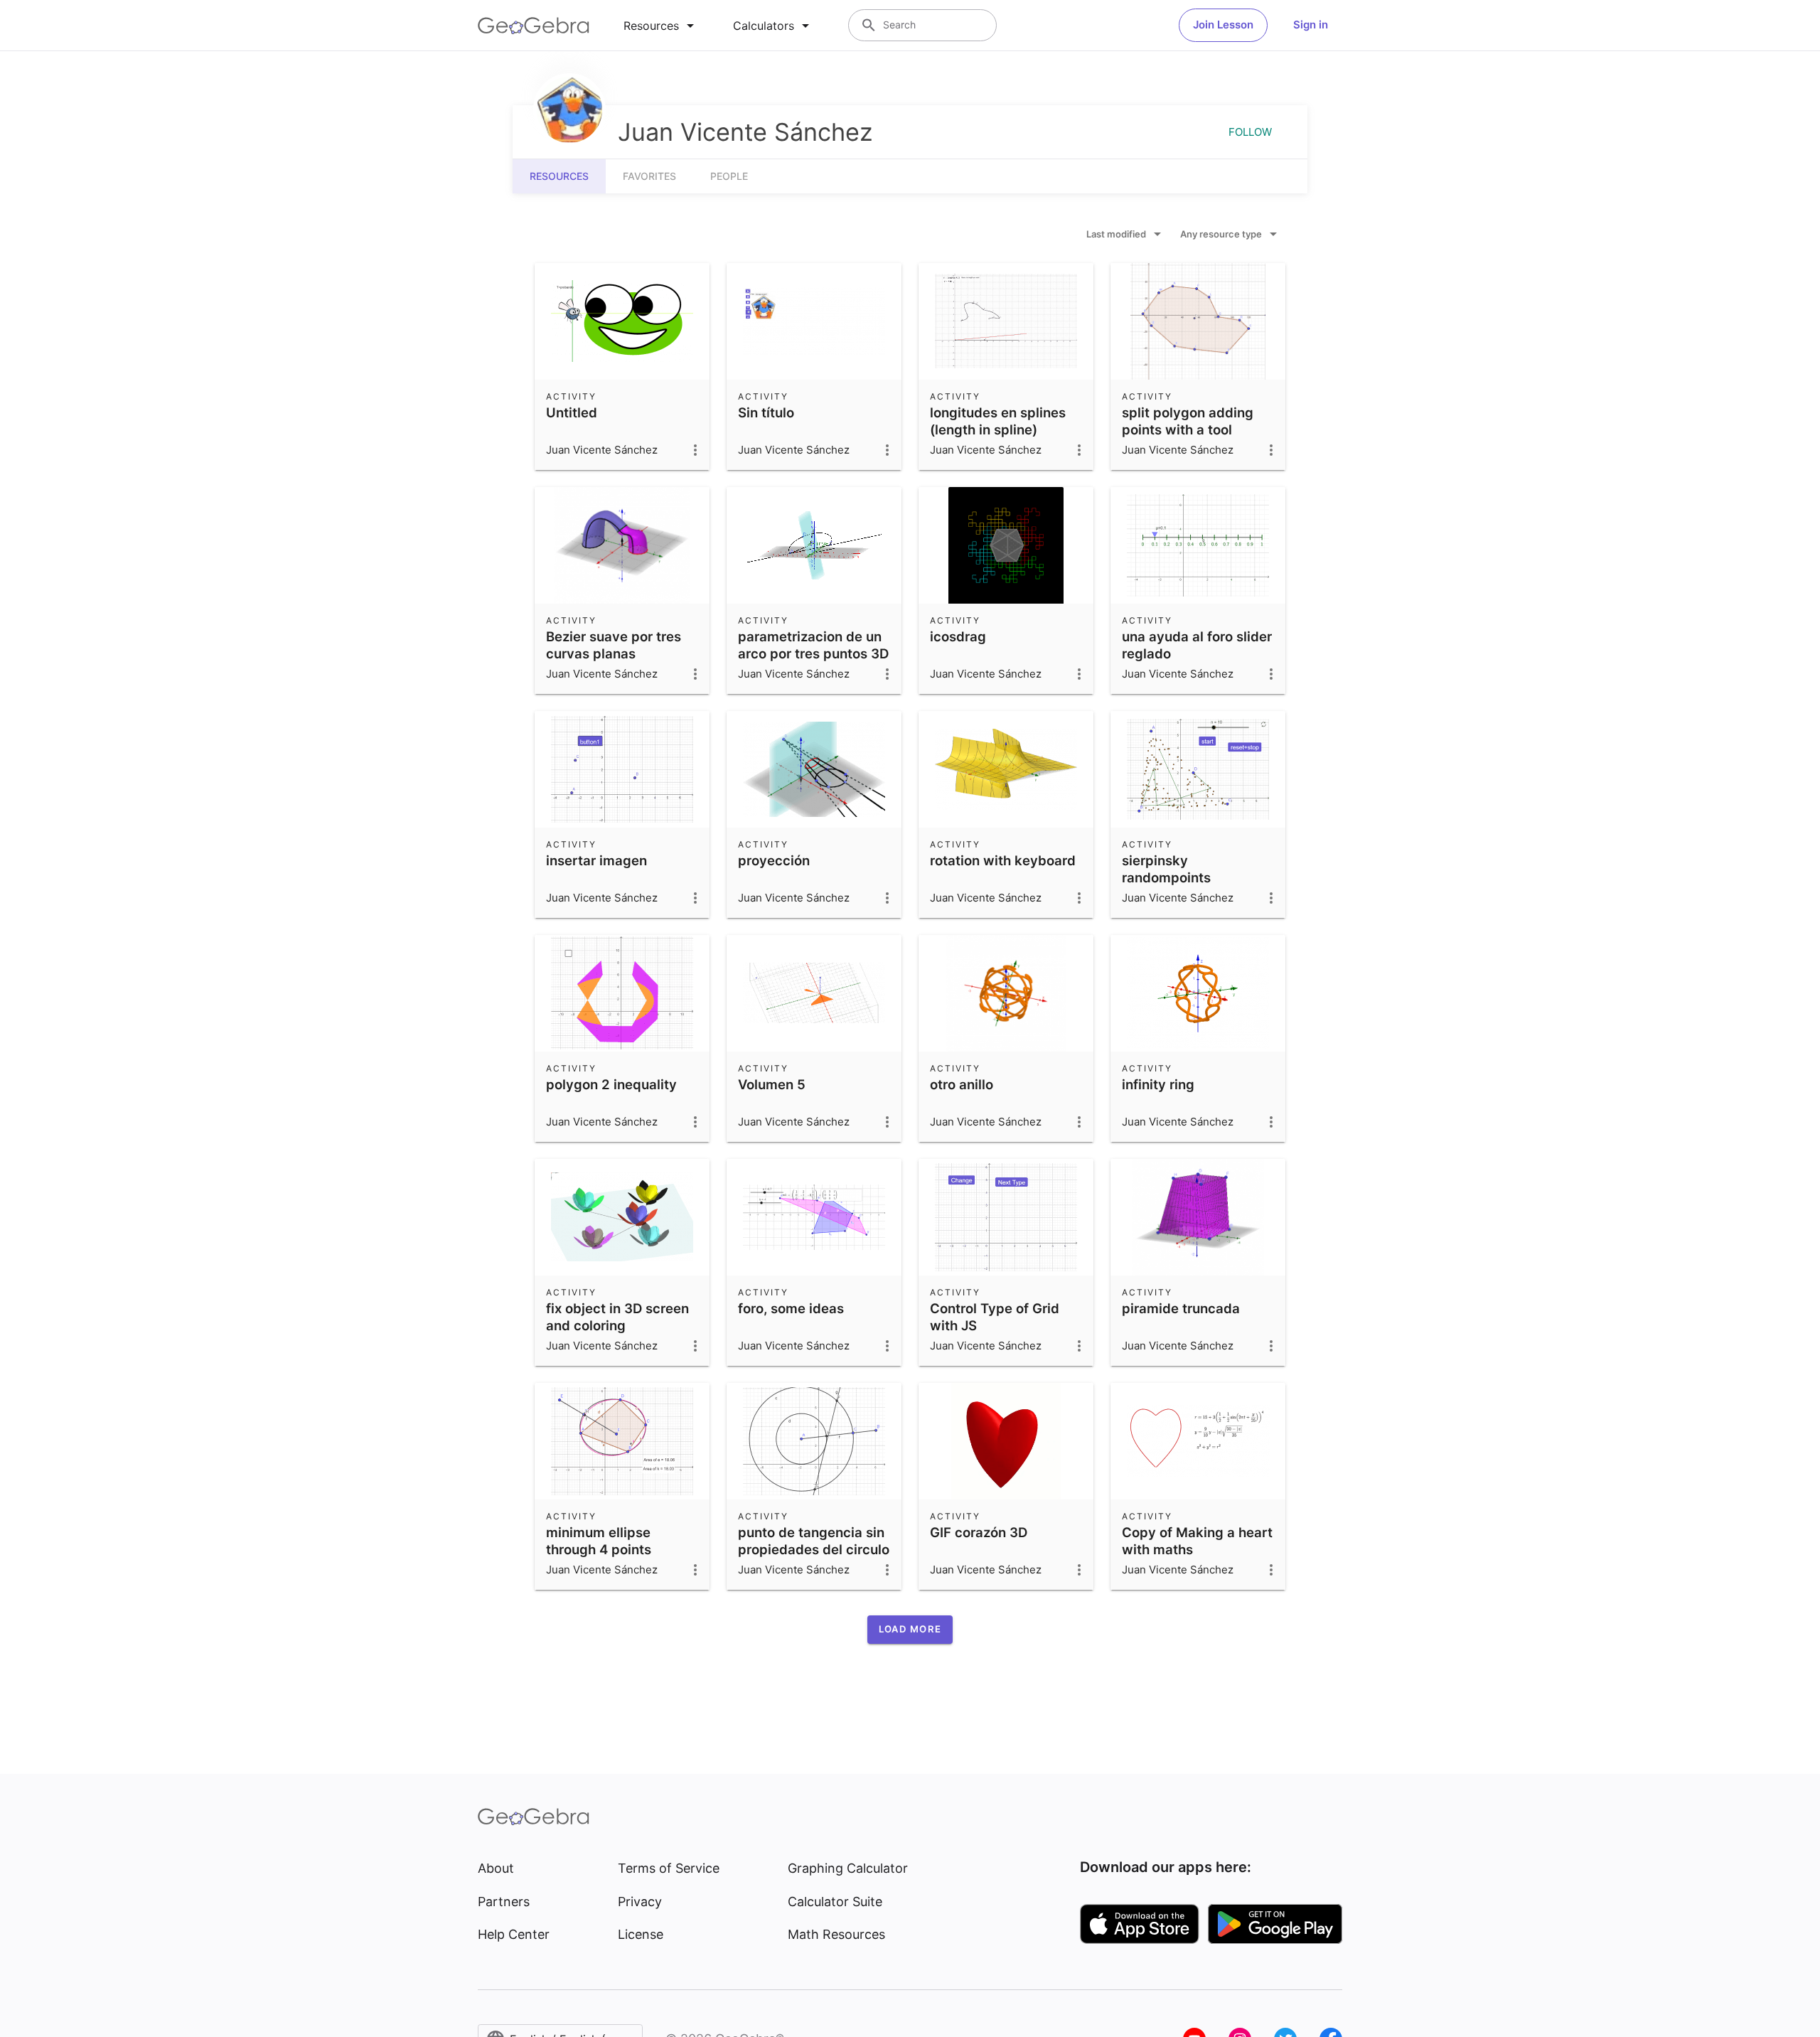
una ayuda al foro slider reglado (1197, 645)
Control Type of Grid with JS (995, 1317)
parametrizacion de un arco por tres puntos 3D (813, 645)
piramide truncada (1181, 1308)
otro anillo (962, 1084)
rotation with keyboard (1003, 860)
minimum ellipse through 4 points (599, 1541)
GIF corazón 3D (979, 1532)
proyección (774, 860)
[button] (910, 1630)
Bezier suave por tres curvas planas (614, 645)
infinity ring (1158, 1084)
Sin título (766, 412)
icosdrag (958, 636)
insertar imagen (596, 860)
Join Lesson (1223, 25)
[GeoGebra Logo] (534, 26)
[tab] (661, 26)
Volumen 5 (772, 1084)
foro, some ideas (791, 1308)
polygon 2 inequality (611, 1084)
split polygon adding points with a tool (1188, 421)
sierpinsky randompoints (1166, 869)
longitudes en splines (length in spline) (998, 421)
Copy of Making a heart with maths (1197, 1541)
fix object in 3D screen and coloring (617, 1317)
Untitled (572, 412)
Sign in (1311, 25)
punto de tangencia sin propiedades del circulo (814, 1541)
